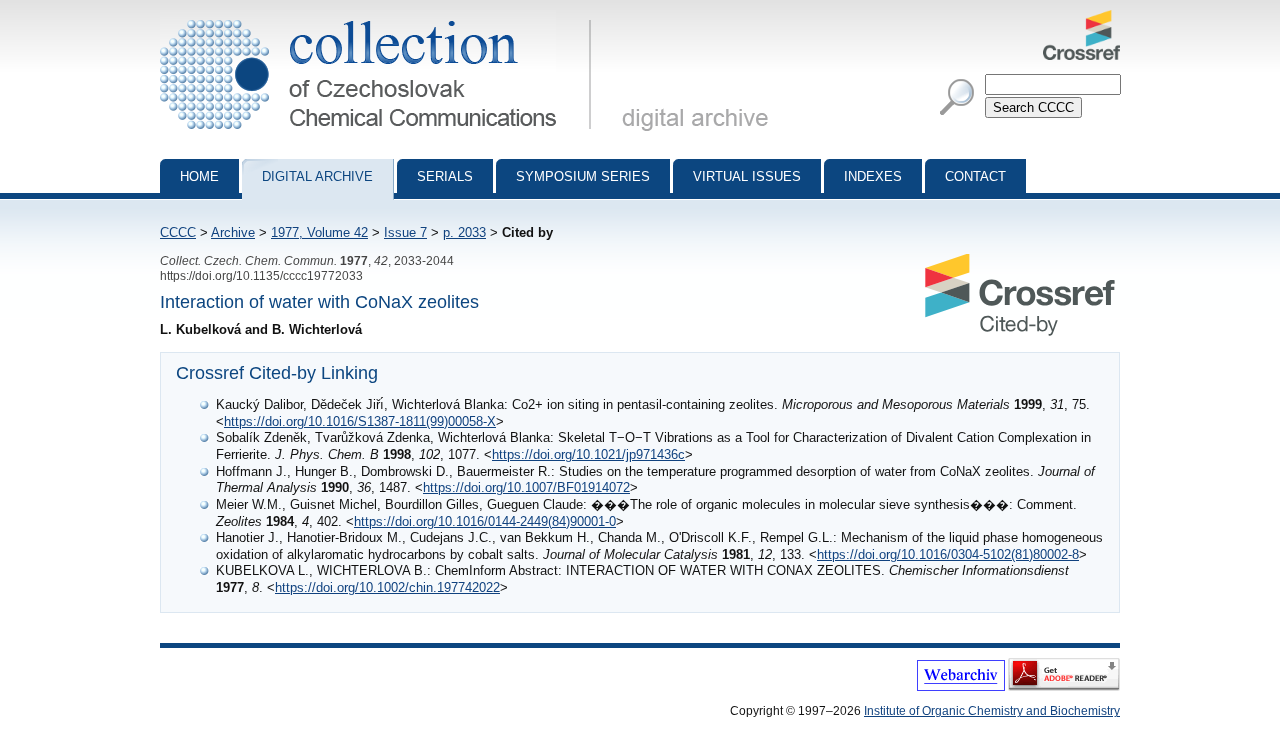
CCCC (178, 232)
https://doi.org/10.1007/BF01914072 (526, 487)
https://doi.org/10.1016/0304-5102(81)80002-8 (948, 554)
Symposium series (583, 176)
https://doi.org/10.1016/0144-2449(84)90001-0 (485, 521)
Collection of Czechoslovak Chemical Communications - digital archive (381, 18)
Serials (445, 176)
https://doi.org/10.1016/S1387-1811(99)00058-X (360, 421)
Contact (975, 176)
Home (199, 176)
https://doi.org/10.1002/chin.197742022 (387, 587)
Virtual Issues (747, 176)
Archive (233, 232)
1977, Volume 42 (319, 232)
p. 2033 (464, 232)
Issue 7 (405, 232)
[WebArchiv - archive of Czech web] (961, 687)
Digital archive (317, 176)
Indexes (873, 176)
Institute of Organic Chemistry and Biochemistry (992, 711)
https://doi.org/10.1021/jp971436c (588, 454)
